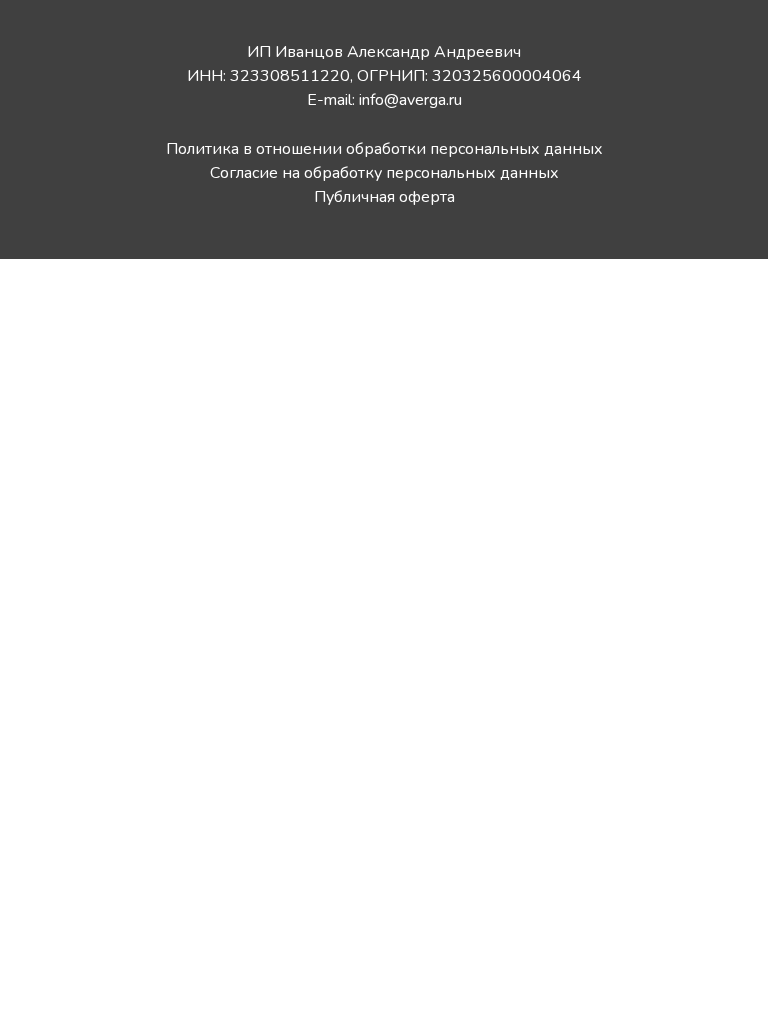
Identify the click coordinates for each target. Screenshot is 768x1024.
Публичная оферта (384, 197)
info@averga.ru (410, 100)
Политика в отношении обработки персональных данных (384, 149)
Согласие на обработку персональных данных (384, 173)
